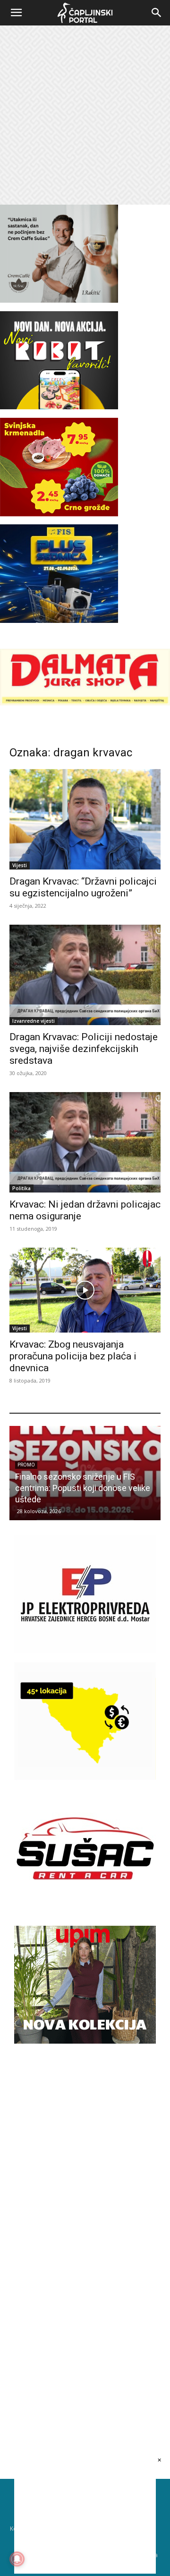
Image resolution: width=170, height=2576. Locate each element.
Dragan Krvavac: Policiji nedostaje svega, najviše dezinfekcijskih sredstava (84, 1049)
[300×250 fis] (59, 573)
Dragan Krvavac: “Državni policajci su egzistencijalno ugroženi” (83, 887)
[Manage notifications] (17, 2559)
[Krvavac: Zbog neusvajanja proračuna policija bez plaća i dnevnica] (85, 1290)
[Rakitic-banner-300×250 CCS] (59, 300)
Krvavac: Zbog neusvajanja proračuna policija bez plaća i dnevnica (73, 1356)
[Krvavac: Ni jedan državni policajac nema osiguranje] (85, 1142)
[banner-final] (85, 2041)
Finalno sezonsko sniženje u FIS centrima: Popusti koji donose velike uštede (83, 1488)
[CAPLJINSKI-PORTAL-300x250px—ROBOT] (59, 407)
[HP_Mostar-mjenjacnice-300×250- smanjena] (85, 1777)
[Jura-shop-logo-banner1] (85, 703)
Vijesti (20, 865)
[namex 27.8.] (59, 514)
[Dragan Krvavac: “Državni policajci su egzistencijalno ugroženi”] (85, 819)
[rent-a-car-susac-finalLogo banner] (85, 1905)
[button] (16, 13)
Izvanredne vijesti (34, 1021)
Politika (21, 1188)
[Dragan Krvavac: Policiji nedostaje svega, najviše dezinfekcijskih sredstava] (85, 975)
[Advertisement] (85, 115)
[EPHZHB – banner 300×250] (85, 1651)
